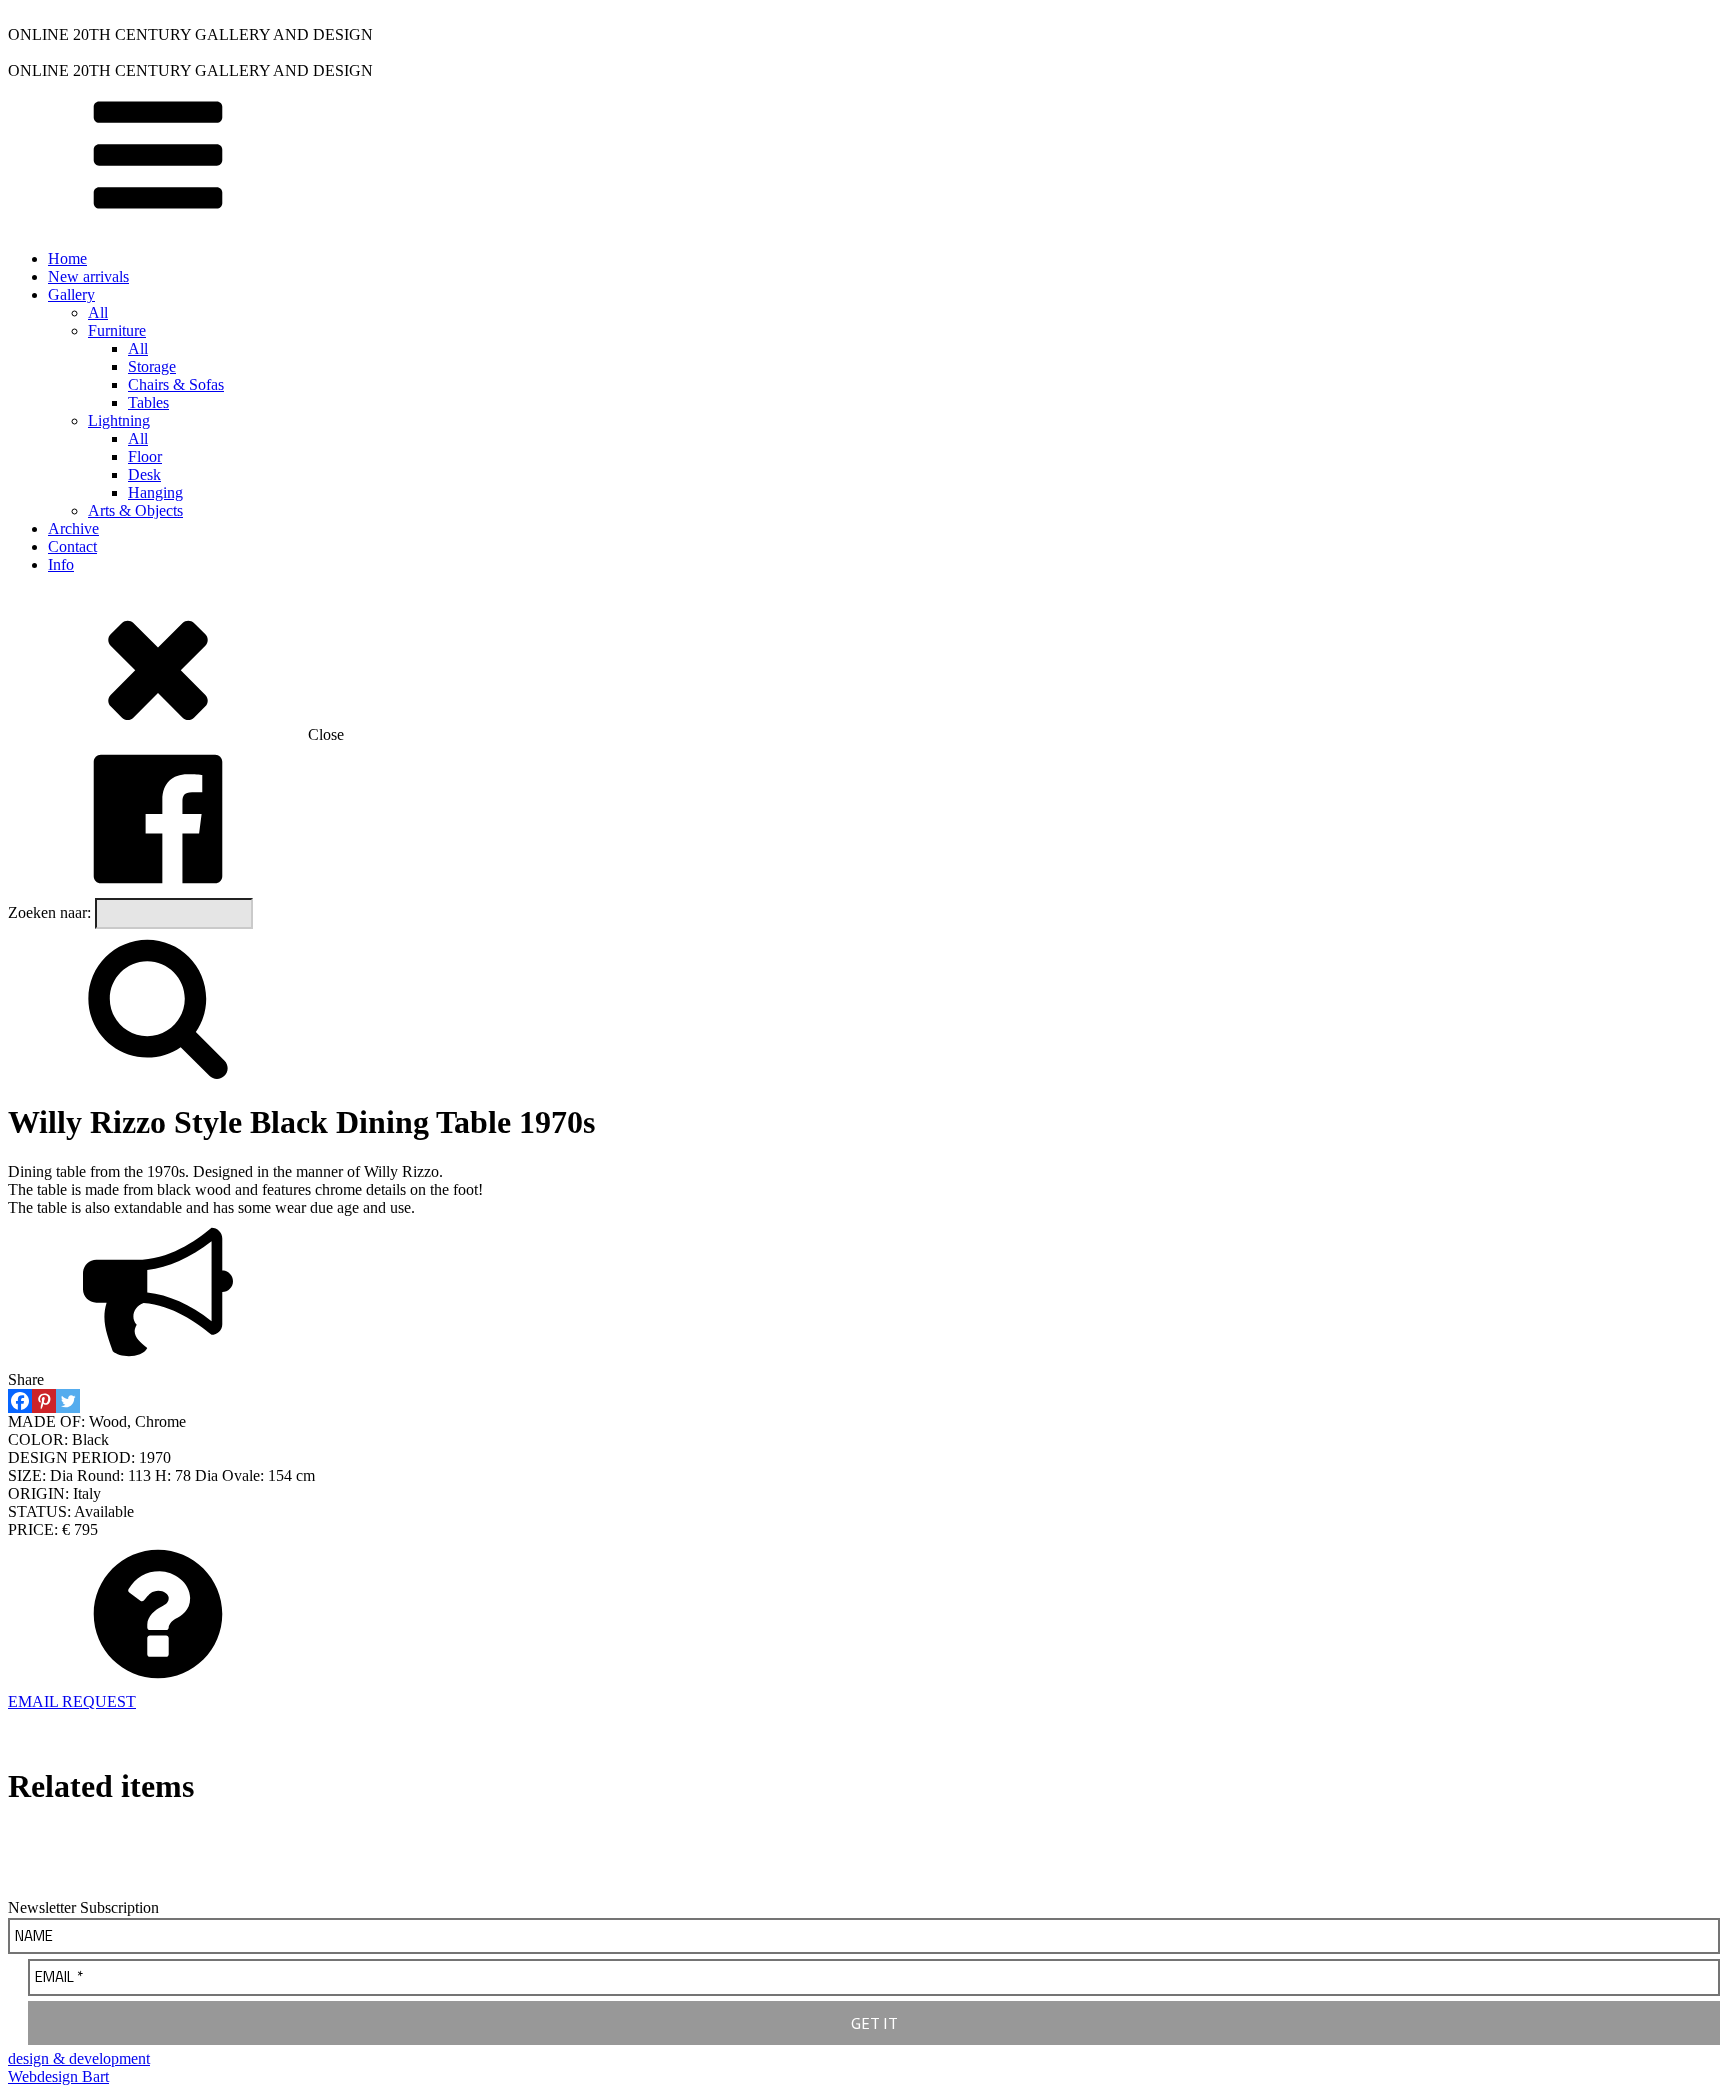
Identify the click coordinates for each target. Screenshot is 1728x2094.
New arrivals (88, 276)
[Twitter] (68, 1401)
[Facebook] (20, 1401)
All (98, 312)
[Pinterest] (44, 1401)
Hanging (155, 492)
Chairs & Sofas (176, 384)
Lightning (119, 420)
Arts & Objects (135, 510)
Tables (148, 402)
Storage (152, 366)
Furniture (117, 330)
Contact (72, 546)
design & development (79, 2058)
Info (61, 564)
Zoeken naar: (49, 912)
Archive (73, 528)
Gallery (71, 294)
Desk (144, 474)
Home (67, 258)
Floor (145, 456)
